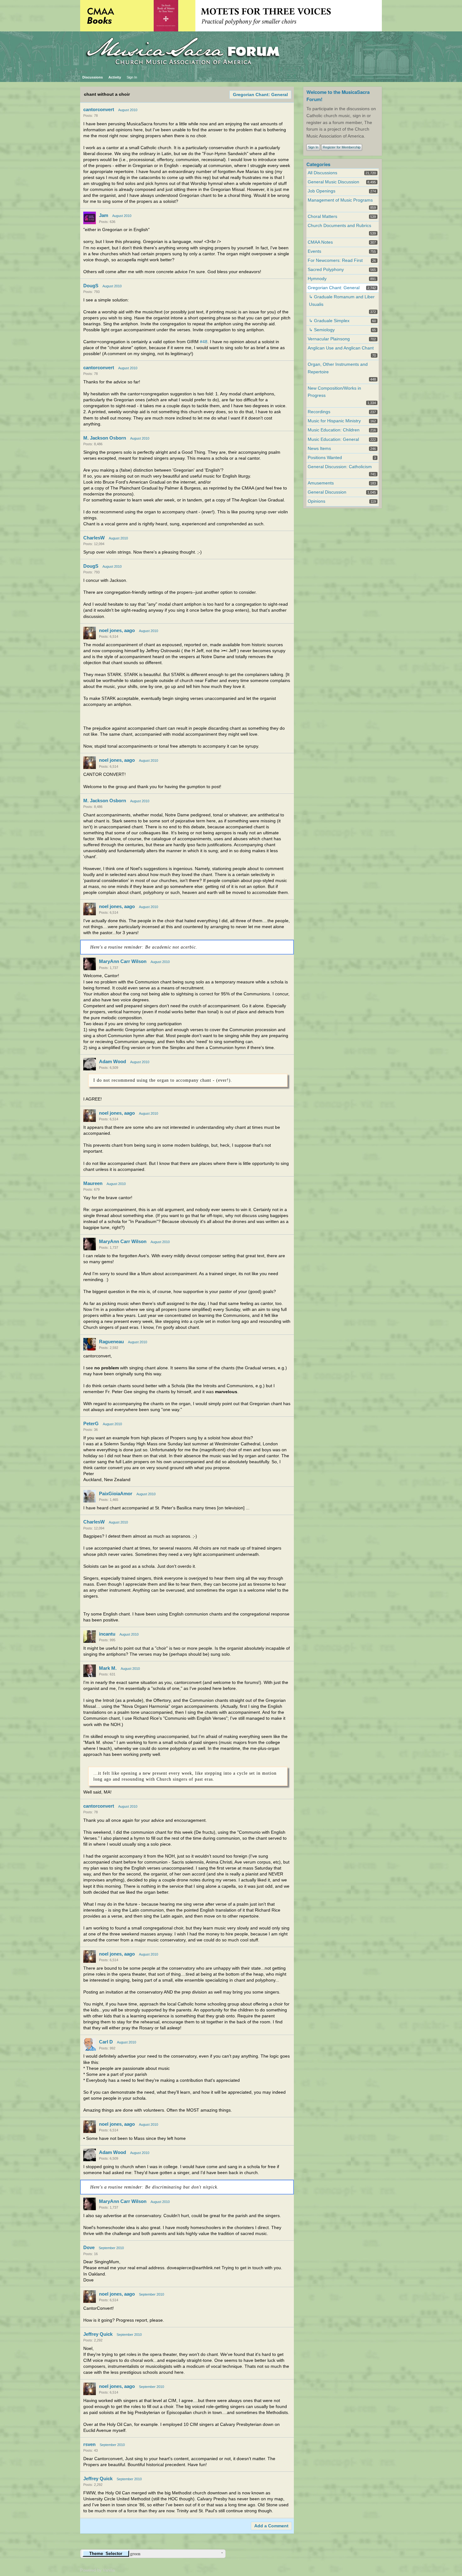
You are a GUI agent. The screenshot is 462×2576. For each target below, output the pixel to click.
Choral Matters (322, 216)
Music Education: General (333, 439)
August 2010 (128, 110)
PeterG (91, 1423)
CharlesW (94, 538)
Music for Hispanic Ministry (334, 421)
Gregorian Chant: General (260, 95)
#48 (204, 342)
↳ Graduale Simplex (329, 321)
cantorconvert (99, 109)
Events (314, 251)
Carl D (106, 2042)
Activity (115, 77)
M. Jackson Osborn (105, 438)
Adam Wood (113, 1061)
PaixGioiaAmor (116, 1494)
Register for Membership (342, 147)
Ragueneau (111, 1342)
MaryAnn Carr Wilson (123, 961)
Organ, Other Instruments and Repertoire (338, 368)
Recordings (319, 412)
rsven (89, 2444)
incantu (107, 1634)
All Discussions (322, 173)
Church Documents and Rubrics (339, 226)
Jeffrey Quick (98, 2334)
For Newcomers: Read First (335, 260)
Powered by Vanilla (97, 2570)
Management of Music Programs (340, 200)
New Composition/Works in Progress (334, 392)
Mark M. (108, 1668)
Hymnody (317, 279)
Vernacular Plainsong (329, 339)
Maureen (93, 1183)
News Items (319, 449)
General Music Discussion (333, 182)
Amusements (321, 483)
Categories (318, 164)
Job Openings (322, 191)
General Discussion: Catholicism (340, 467)
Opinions (316, 501)
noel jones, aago (117, 630)
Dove (89, 2247)
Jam (104, 215)
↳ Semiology (322, 330)
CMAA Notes (320, 242)
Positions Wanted (325, 458)
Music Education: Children (334, 430)
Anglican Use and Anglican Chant (341, 348)
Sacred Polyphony (326, 270)
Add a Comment (271, 2526)
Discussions (93, 77)
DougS (91, 286)
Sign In (132, 77)
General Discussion (327, 492)
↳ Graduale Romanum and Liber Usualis (342, 300)
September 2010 (111, 2248)
